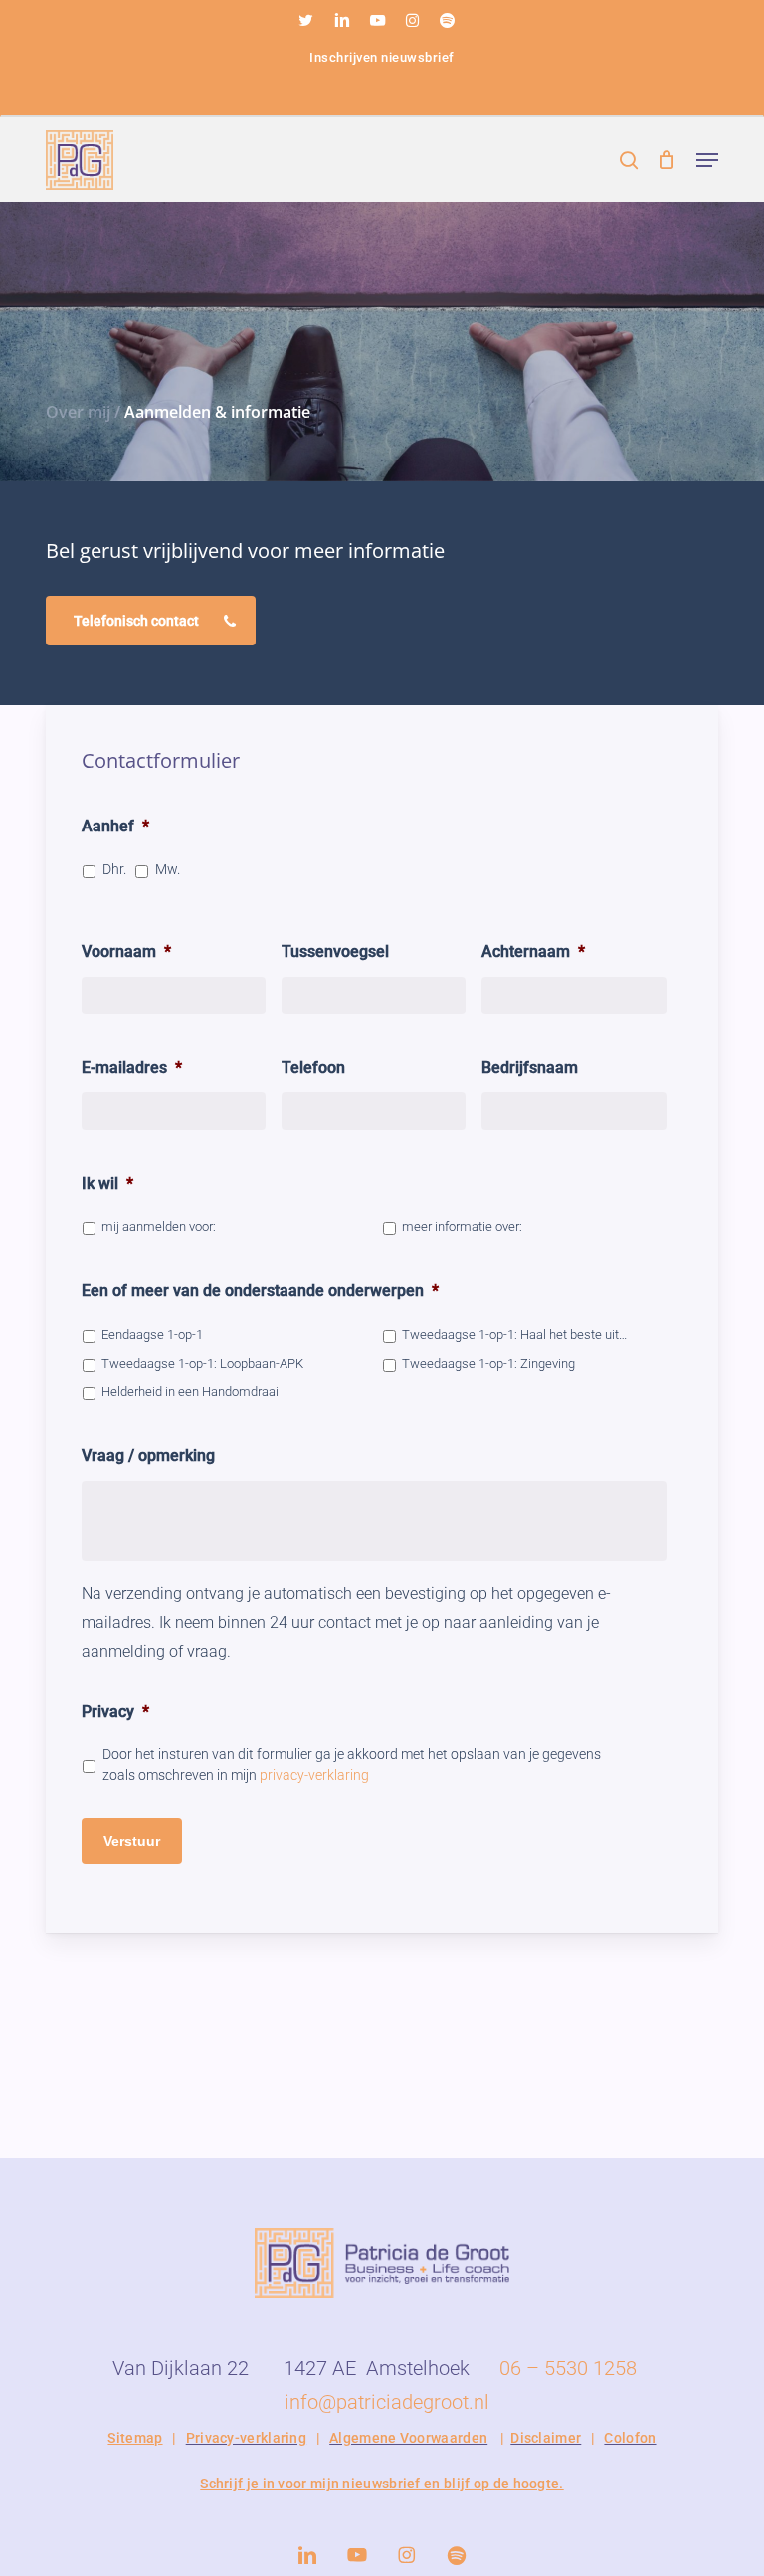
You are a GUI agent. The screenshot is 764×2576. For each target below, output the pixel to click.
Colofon (630, 2438)
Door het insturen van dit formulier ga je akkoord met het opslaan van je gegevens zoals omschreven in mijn (352, 1765)
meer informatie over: (462, 1227)
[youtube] (378, 20)
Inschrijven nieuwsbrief (382, 57)
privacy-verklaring (314, 1775)
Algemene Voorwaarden (408, 2438)
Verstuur (132, 1841)
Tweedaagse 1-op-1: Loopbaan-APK (202, 1363)
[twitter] (306, 20)
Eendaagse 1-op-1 (152, 1334)
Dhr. (114, 869)
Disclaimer (546, 2438)
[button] (707, 160)
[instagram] (412, 20)
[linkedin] (342, 20)
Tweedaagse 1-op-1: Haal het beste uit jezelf (514, 1334)
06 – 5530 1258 (568, 2368)
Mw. (168, 869)
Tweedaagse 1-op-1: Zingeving (488, 1363)
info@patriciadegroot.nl (387, 2402)
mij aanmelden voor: (159, 1227)
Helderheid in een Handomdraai (190, 1392)
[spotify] (447, 20)
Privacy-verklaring (246, 2438)
